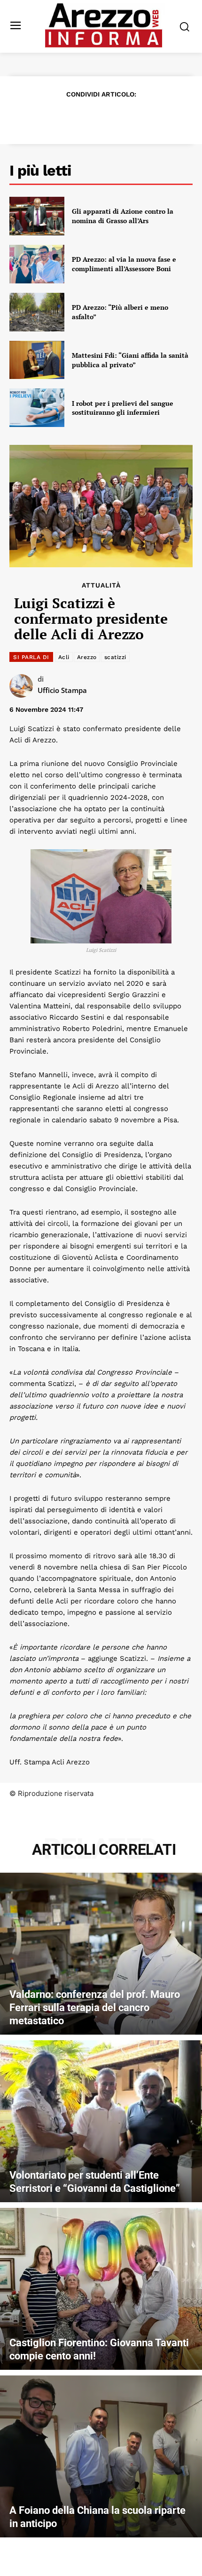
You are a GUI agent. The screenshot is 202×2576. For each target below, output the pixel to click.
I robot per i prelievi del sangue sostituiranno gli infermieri (123, 408)
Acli (64, 657)
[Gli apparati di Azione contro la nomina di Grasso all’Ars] (37, 216)
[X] (68, 117)
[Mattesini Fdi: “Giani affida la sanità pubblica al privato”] (37, 360)
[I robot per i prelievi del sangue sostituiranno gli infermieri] (37, 408)
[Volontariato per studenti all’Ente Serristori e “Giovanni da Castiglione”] (101, 2121)
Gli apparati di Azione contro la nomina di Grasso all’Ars (123, 216)
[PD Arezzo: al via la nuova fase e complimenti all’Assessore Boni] (37, 264)
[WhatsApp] (111, 117)
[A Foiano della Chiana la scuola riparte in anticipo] (101, 2456)
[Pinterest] (90, 117)
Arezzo (87, 657)
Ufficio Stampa (62, 690)
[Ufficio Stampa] (23, 686)
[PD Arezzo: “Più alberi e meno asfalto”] (37, 312)
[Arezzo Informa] (104, 25)
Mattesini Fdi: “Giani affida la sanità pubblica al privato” (130, 360)
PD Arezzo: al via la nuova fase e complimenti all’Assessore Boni (124, 264)
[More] (155, 117)
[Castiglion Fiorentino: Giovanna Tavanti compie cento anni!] (101, 2289)
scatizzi (115, 657)
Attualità (101, 585)
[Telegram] (133, 117)
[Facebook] (47, 117)
